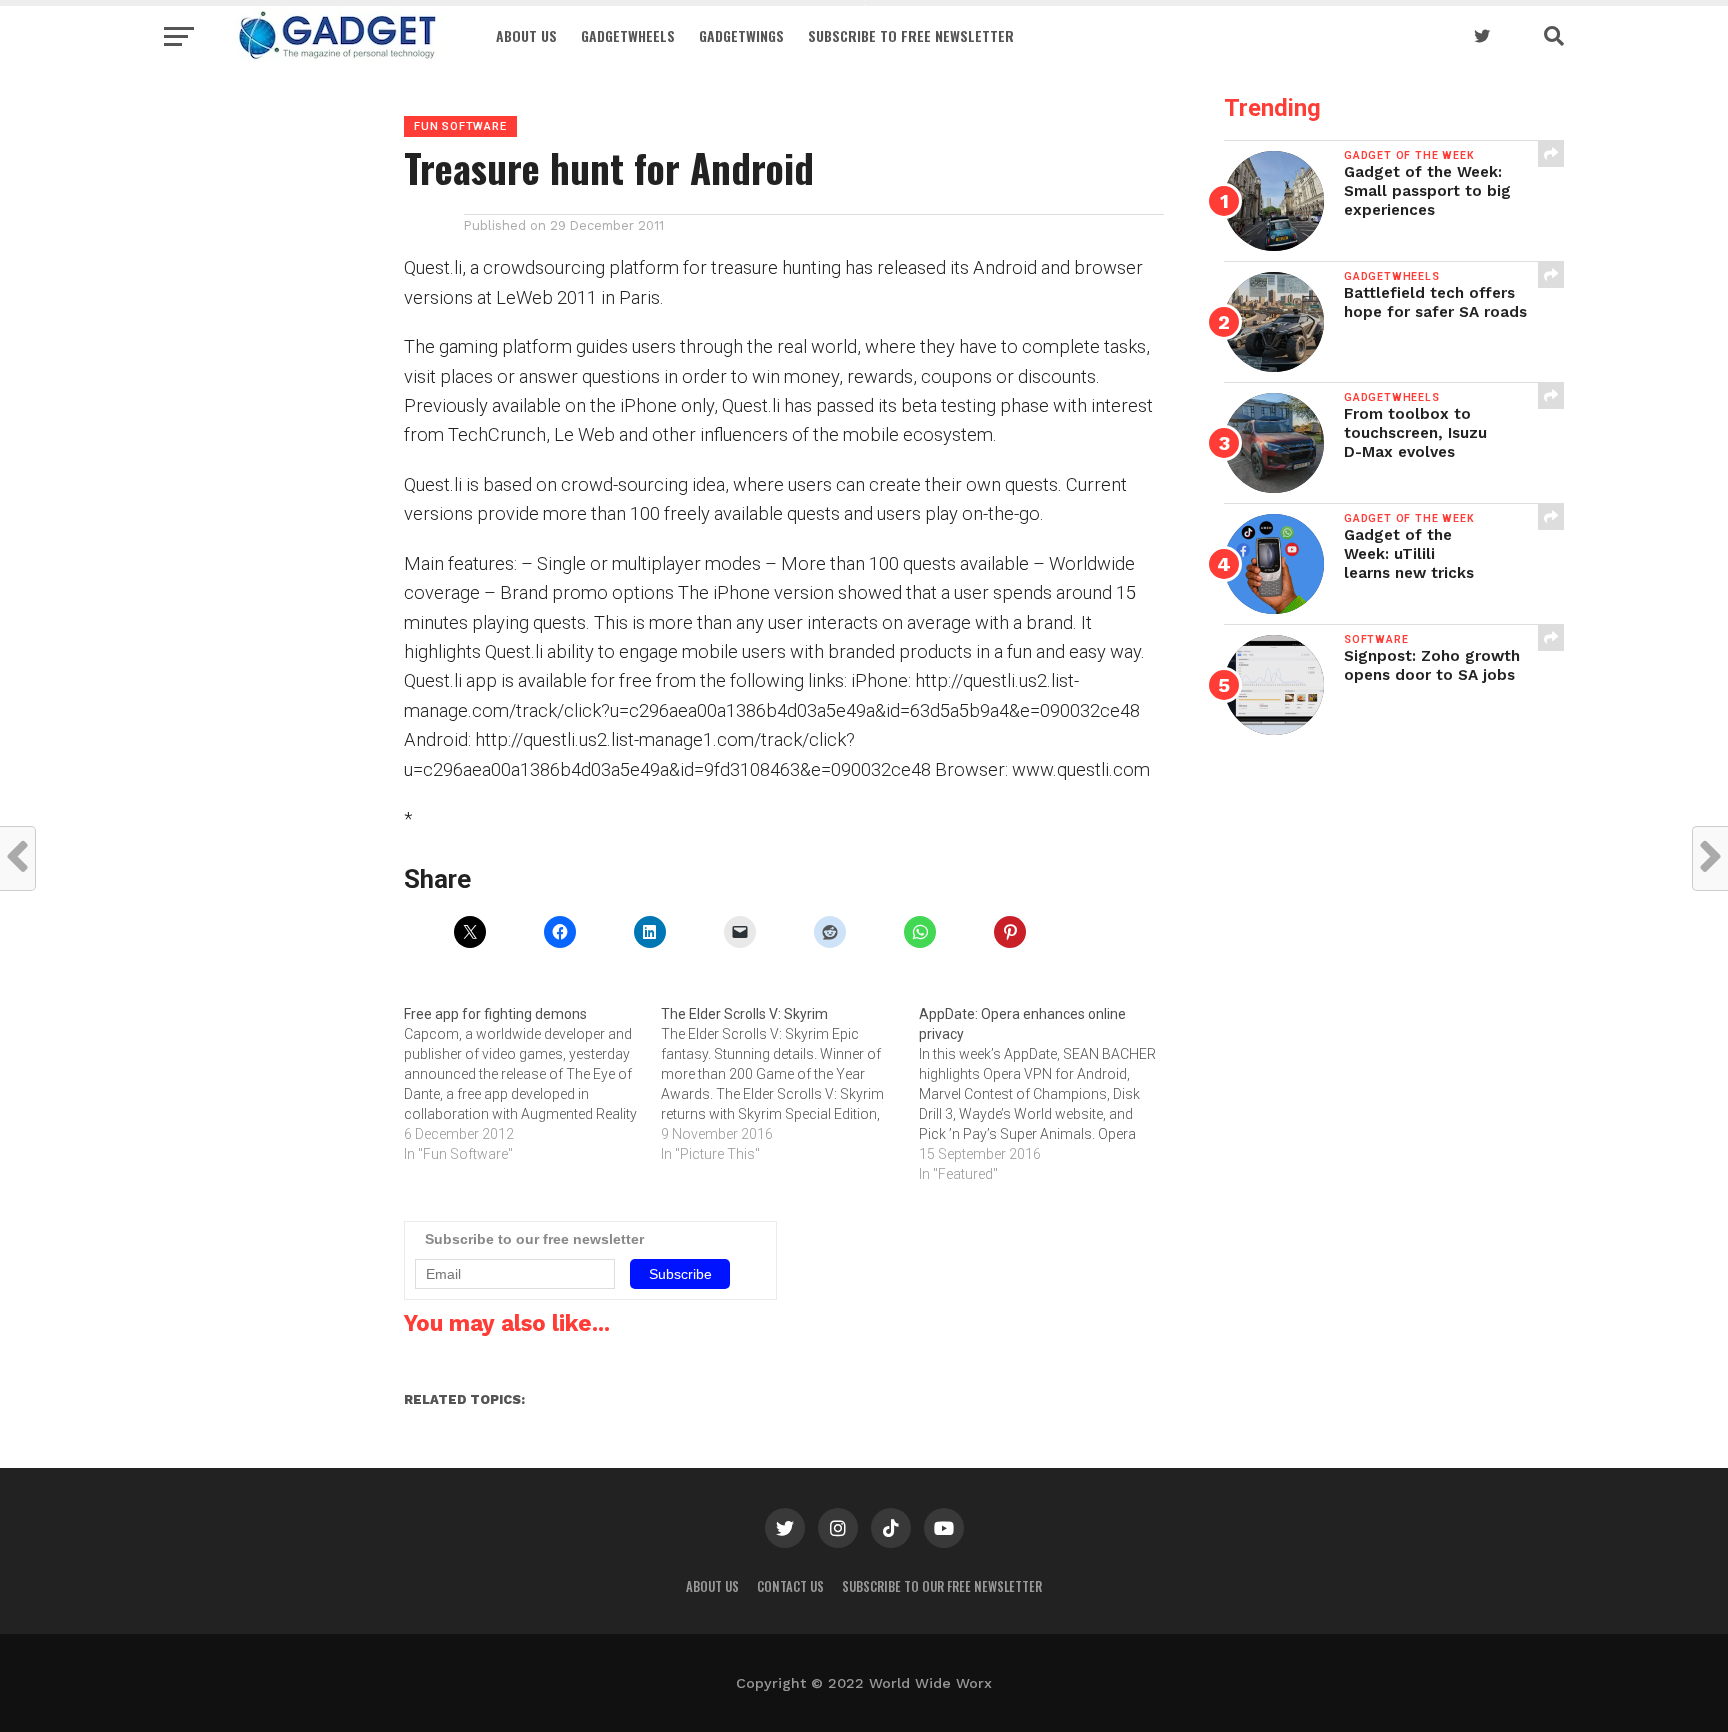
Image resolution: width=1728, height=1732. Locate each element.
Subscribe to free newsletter (911, 35)
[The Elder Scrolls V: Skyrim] (789, 1084)
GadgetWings (741, 35)
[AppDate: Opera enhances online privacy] (1047, 1094)
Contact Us (790, 1586)
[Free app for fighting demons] (532, 1084)
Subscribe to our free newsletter (942, 1586)
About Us (526, 35)
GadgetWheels (628, 35)
